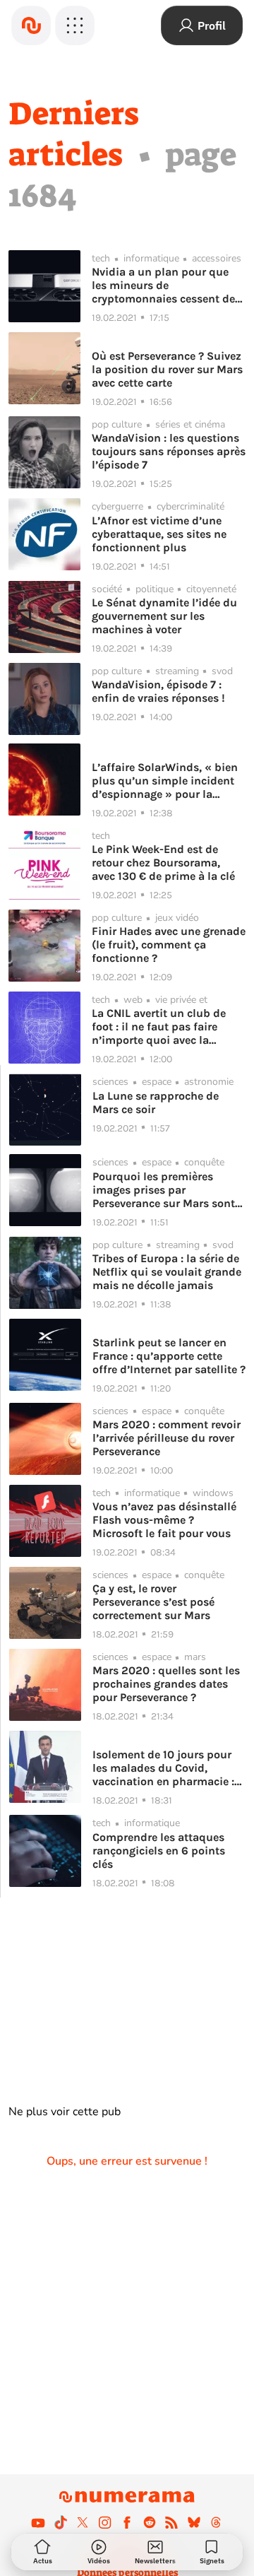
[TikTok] (61, 2522)
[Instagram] (105, 2522)
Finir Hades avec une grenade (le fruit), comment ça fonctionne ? (169, 945)
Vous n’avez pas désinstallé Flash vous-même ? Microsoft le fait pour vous (164, 1520)
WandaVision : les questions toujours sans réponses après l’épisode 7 (169, 451)
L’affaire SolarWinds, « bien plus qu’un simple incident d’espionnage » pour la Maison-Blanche (165, 781)
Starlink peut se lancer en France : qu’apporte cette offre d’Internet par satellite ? (169, 1356)
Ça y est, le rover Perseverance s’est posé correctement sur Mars (153, 1602)
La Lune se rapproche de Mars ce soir (156, 1102)
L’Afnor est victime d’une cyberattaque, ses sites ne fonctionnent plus (159, 534)
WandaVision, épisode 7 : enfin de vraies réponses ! (158, 691)
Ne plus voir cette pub (65, 2112)
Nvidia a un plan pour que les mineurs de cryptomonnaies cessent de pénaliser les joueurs (163, 285)
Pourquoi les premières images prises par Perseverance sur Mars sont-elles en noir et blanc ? (166, 1190)
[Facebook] (127, 2522)
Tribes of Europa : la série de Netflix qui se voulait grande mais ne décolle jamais (167, 1272)
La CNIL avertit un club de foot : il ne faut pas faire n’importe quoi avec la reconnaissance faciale (159, 1027)
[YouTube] (38, 2522)
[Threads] (216, 2522)
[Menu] (75, 25)
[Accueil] (31, 25)
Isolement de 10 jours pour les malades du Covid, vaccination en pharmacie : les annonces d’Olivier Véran (166, 1768)
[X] (83, 2522)
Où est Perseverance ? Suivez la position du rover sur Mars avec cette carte (167, 369)
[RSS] (171, 2522)
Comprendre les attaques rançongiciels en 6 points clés (159, 1851)
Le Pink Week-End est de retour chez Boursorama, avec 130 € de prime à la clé (163, 863)
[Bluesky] (194, 2522)
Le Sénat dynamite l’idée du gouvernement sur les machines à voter (164, 616)
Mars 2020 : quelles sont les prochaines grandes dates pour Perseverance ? (166, 1684)
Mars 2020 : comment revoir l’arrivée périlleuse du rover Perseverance (167, 1438)
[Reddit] (150, 2522)
